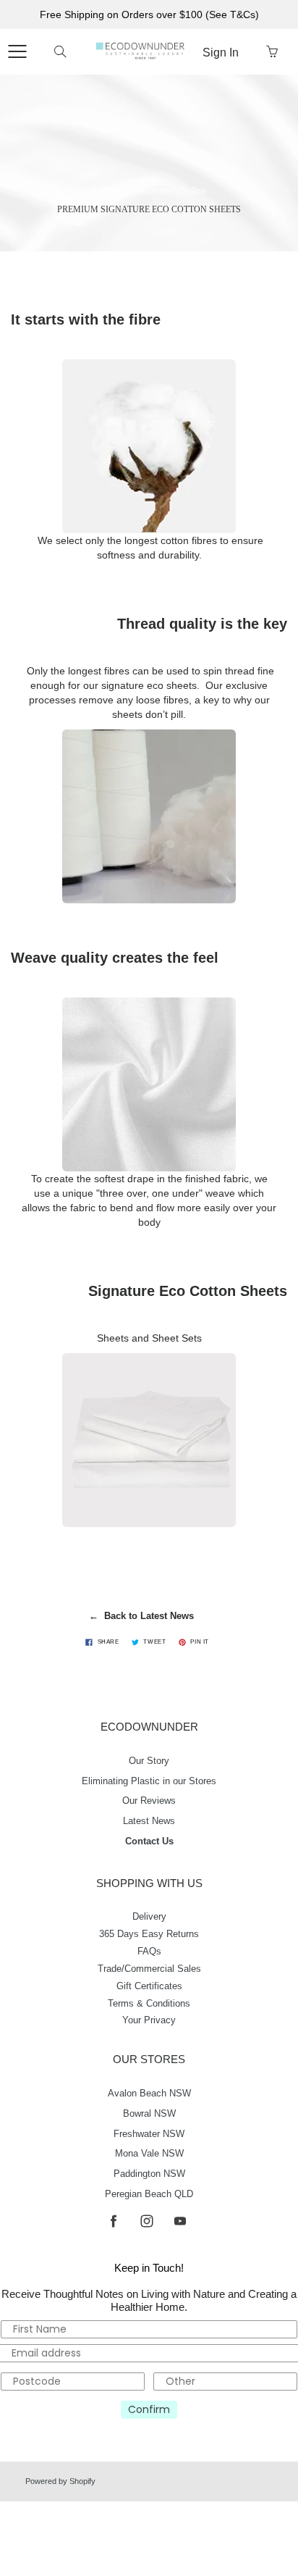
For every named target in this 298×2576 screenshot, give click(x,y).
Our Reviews (149, 1801)
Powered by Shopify (60, 2481)
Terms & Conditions (149, 2004)
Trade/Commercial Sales (149, 1969)
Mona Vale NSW (149, 2154)
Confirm (149, 2409)
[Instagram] (146, 2221)
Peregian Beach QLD (149, 2194)
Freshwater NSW (149, 2134)
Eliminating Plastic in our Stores (149, 1781)
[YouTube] (180, 2221)
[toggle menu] (17, 51)
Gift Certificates (149, 1986)
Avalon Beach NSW (149, 2094)
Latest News (149, 1821)
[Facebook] (113, 2221)
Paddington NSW (149, 2174)
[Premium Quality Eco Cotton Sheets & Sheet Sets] (149, 1440)
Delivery (149, 1917)
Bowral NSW (149, 2114)
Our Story (149, 1761)
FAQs (149, 1952)
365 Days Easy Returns (149, 1934)
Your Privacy (149, 2020)
